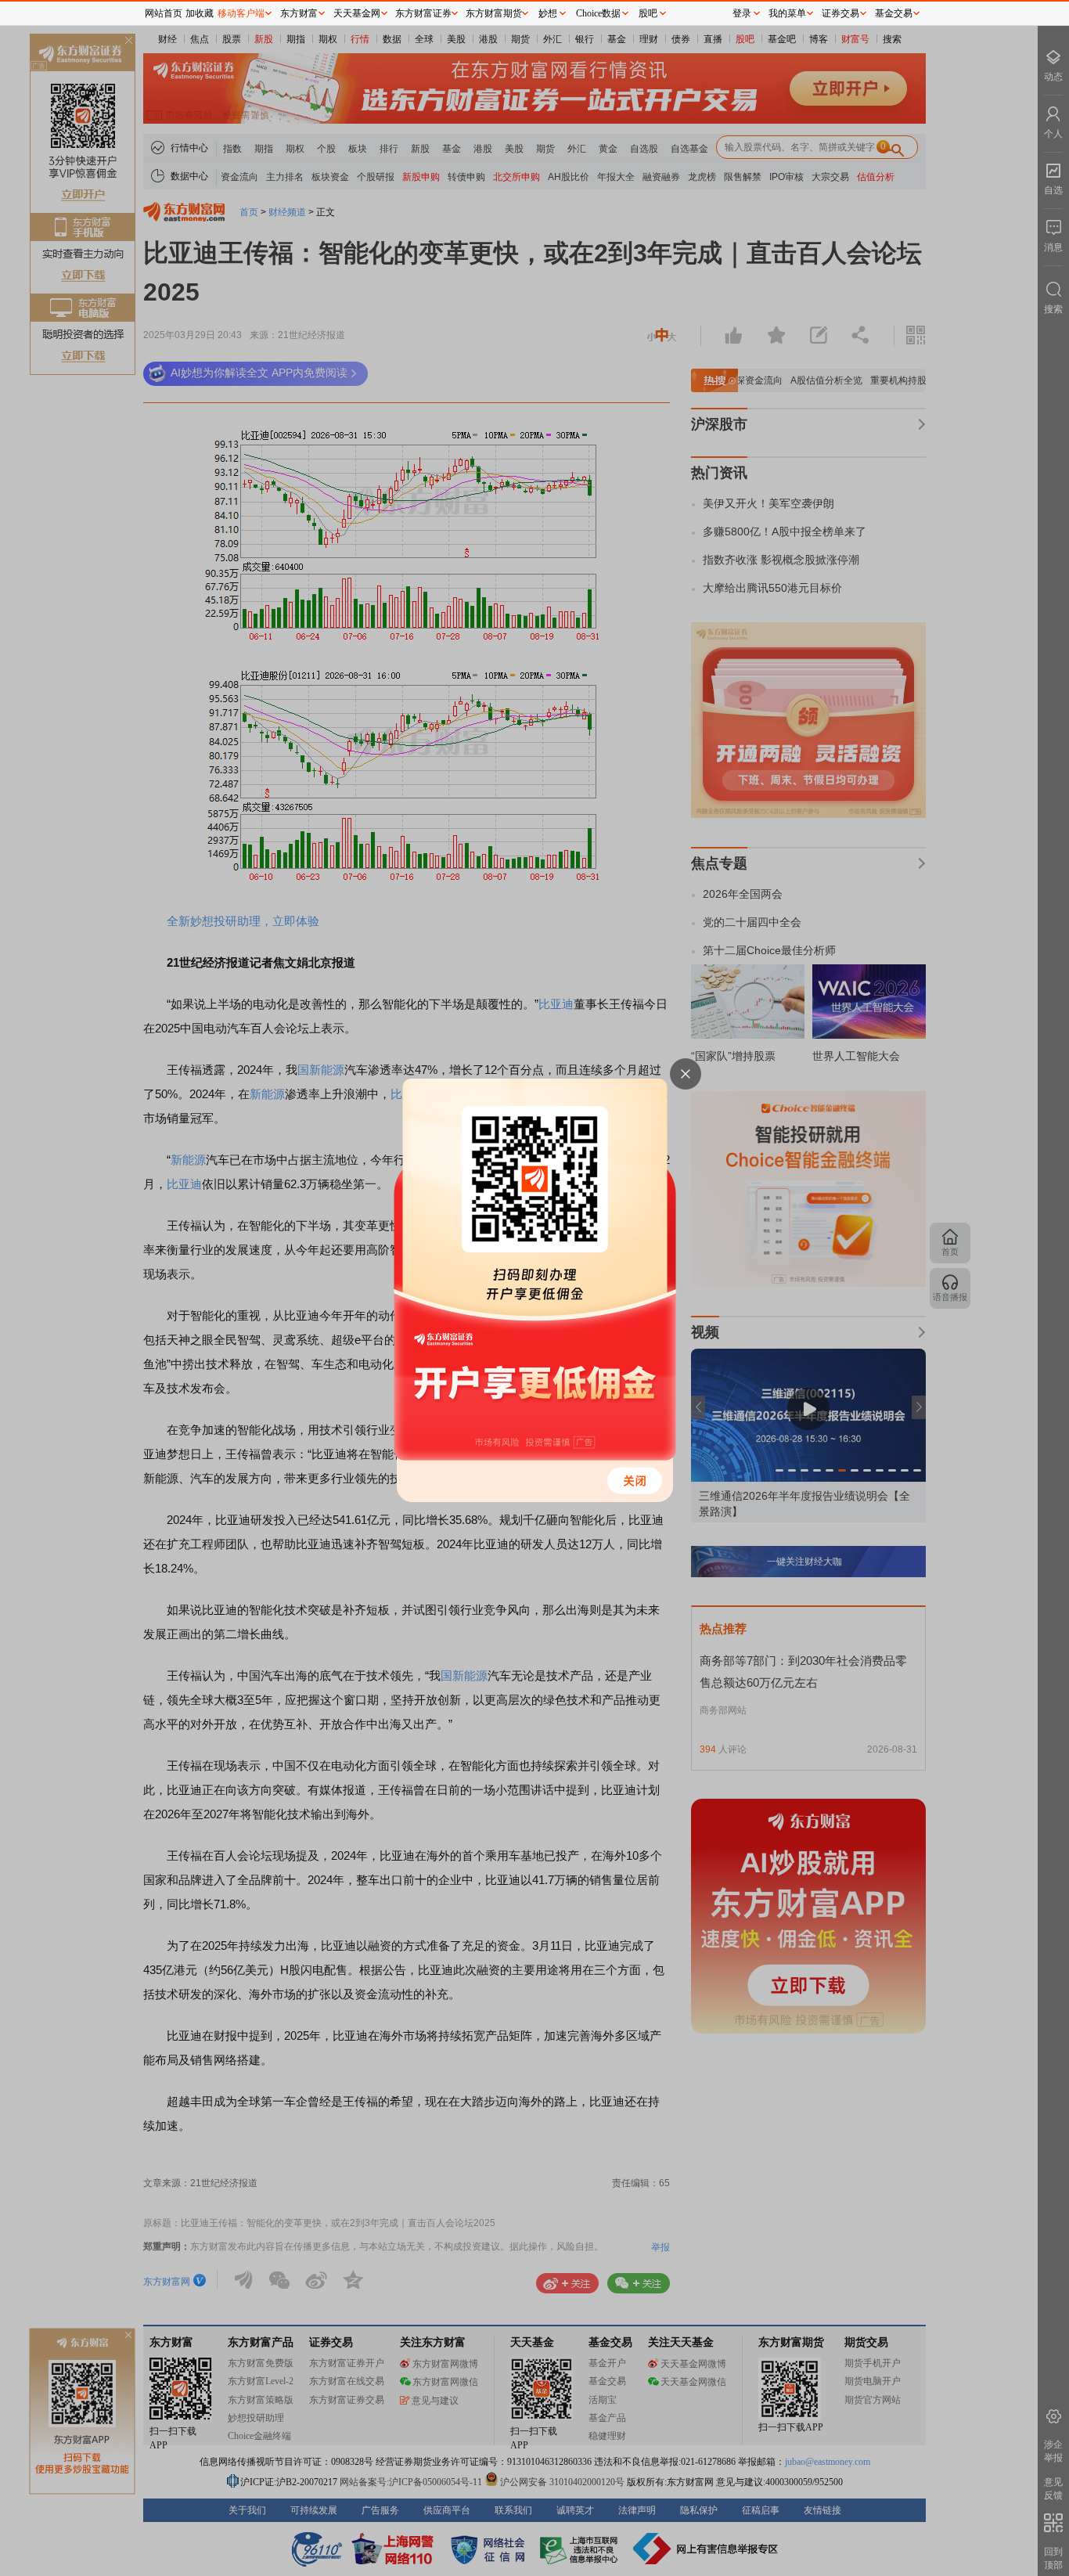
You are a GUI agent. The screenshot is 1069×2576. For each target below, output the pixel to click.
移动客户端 (241, 13)
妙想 (548, 13)
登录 (742, 13)
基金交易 (894, 13)
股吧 (648, 13)
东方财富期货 (494, 13)
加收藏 (200, 13)
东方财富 (299, 13)
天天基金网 (357, 13)
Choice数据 (598, 13)
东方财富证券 (423, 13)
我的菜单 (787, 13)
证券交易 (840, 13)
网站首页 (164, 13)
